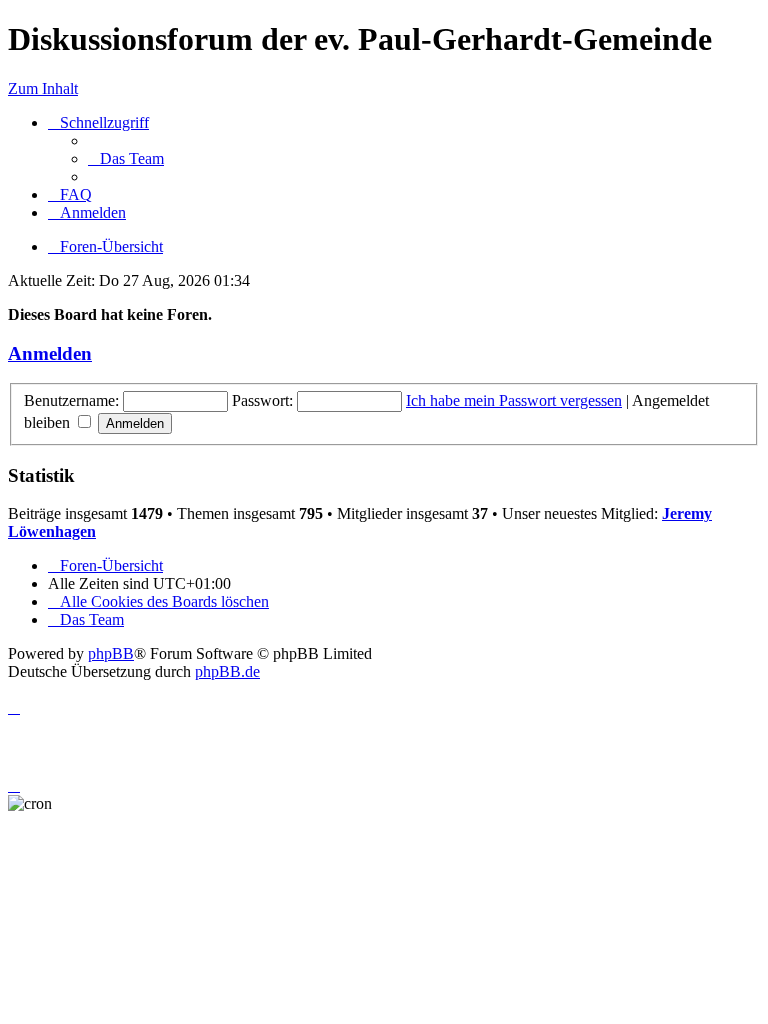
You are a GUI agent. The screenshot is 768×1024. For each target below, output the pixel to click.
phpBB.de (227, 671)
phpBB (111, 653)
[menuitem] (126, 158)
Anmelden (50, 353)
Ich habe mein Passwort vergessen (514, 400)
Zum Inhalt (43, 88)
